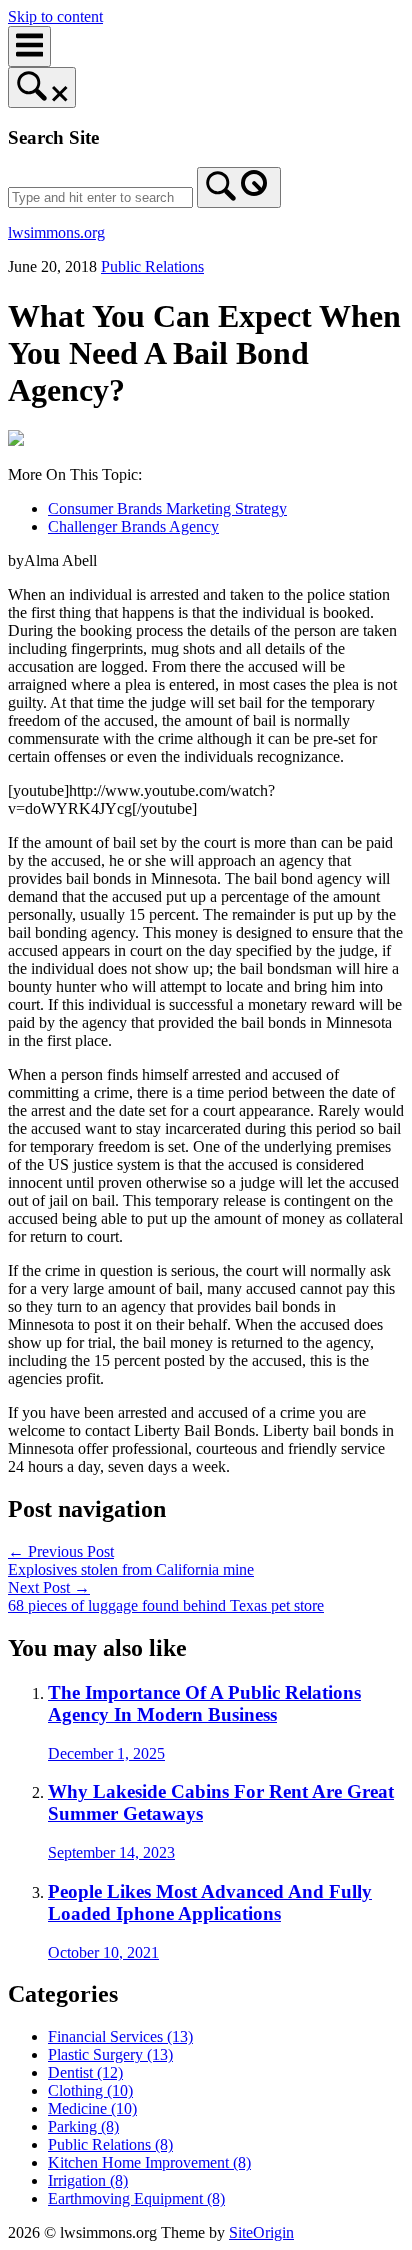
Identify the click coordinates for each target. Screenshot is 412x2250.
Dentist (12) (85, 2072)
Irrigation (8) (88, 2180)
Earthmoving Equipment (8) (136, 2198)
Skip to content (55, 16)
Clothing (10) (90, 2090)
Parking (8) (83, 2126)
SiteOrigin (261, 2232)
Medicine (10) (92, 2108)
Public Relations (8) (110, 2144)
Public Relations (152, 266)
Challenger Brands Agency (133, 526)
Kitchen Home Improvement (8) (149, 2162)
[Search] (239, 187)
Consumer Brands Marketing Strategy (167, 508)
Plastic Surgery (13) (110, 2054)
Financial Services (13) (120, 2036)
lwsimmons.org (56, 232)
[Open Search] (42, 87)
